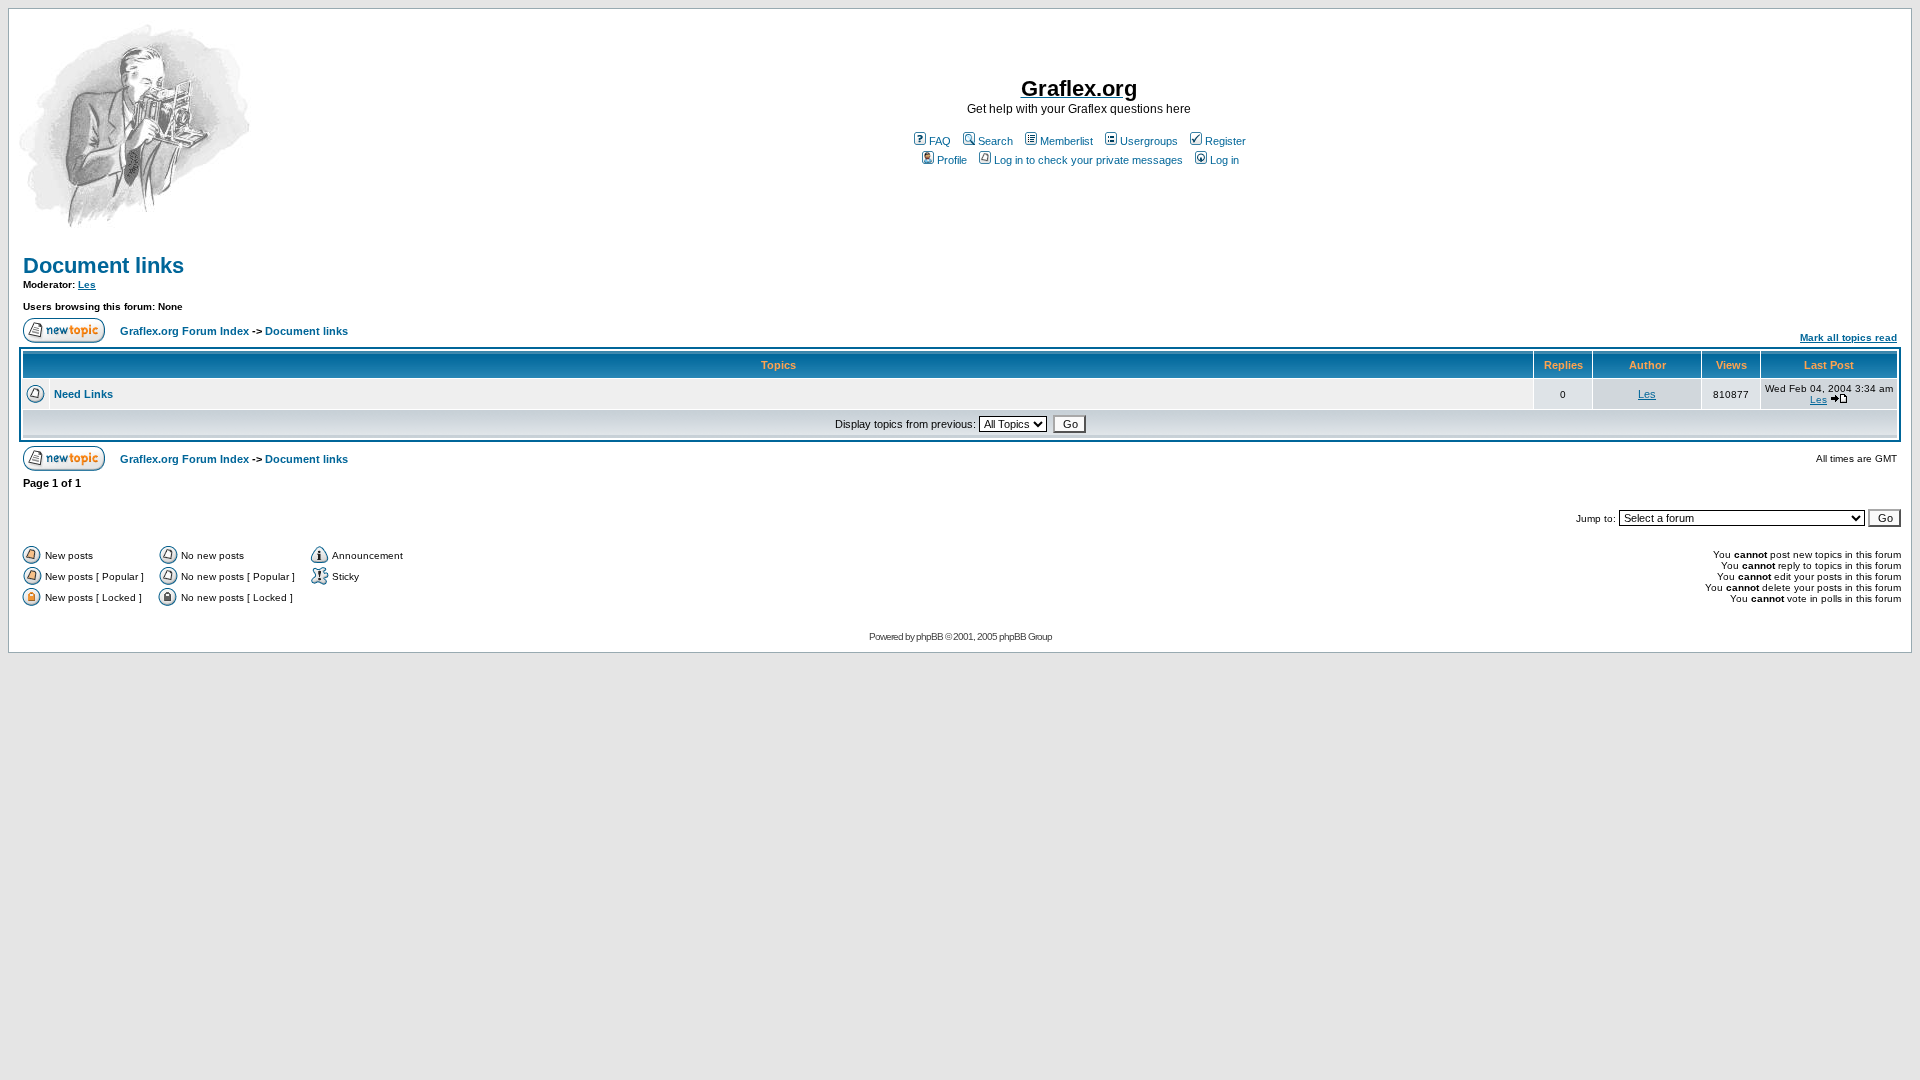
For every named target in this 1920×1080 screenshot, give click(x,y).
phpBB (929, 636)
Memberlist (1066, 141)
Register (1225, 141)
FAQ (940, 141)
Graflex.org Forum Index (184, 331)
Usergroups (1149, 141)
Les (87, 284)
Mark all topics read (1848, 337)
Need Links (83, 394)
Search (995, 141)
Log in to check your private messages (1088, 160)
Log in (1224, 160)
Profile (952, 160)
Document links (103, 265)
